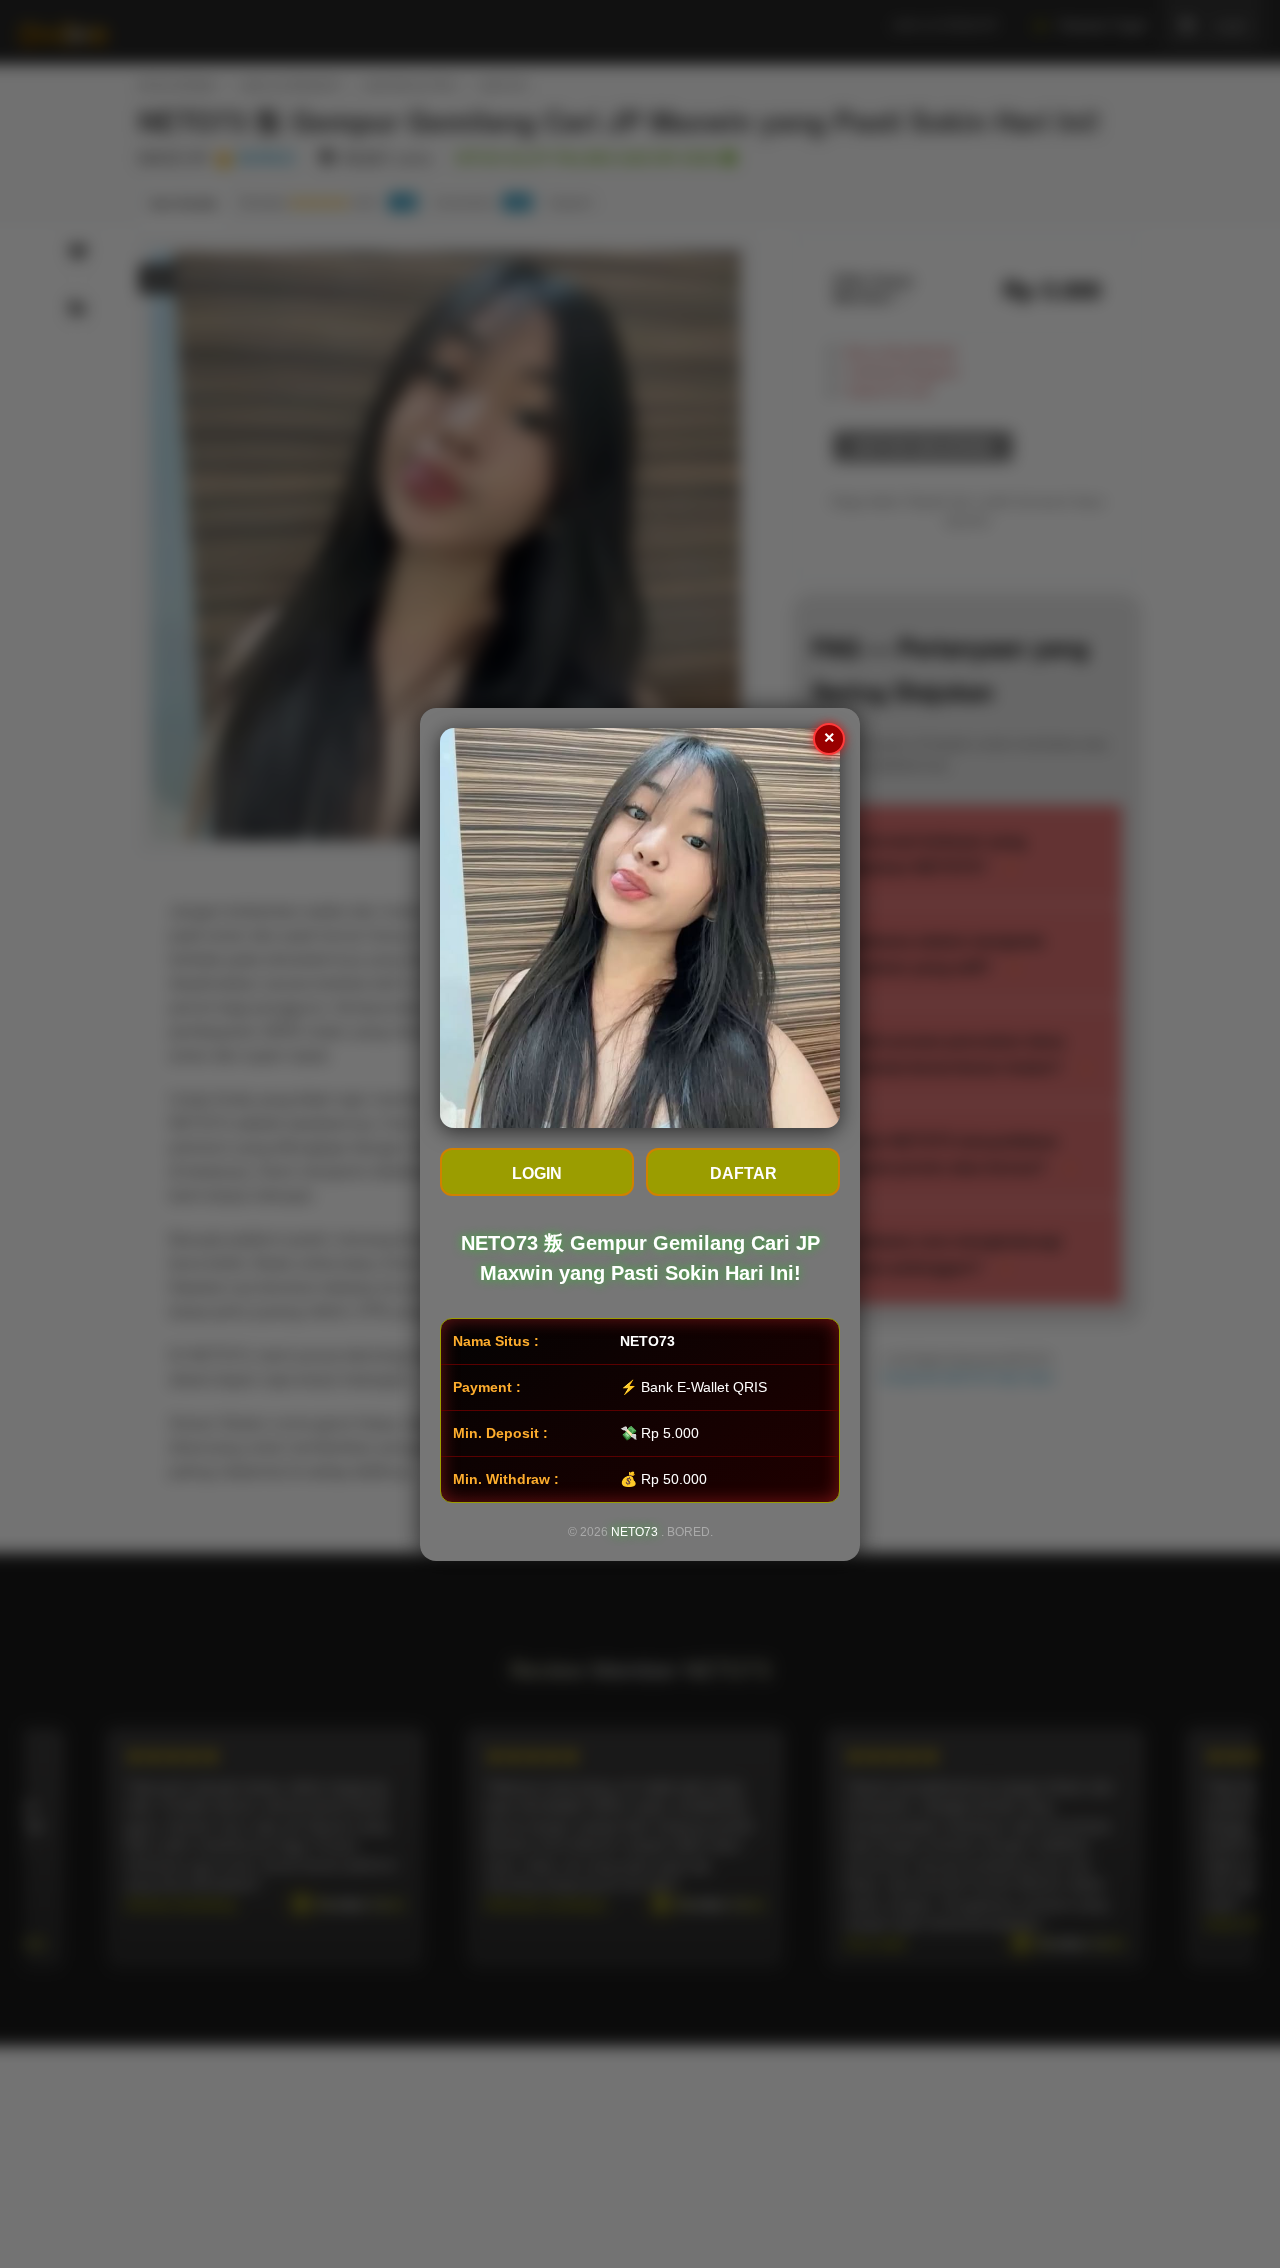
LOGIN (537, 1173)
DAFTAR (743, 1173)
